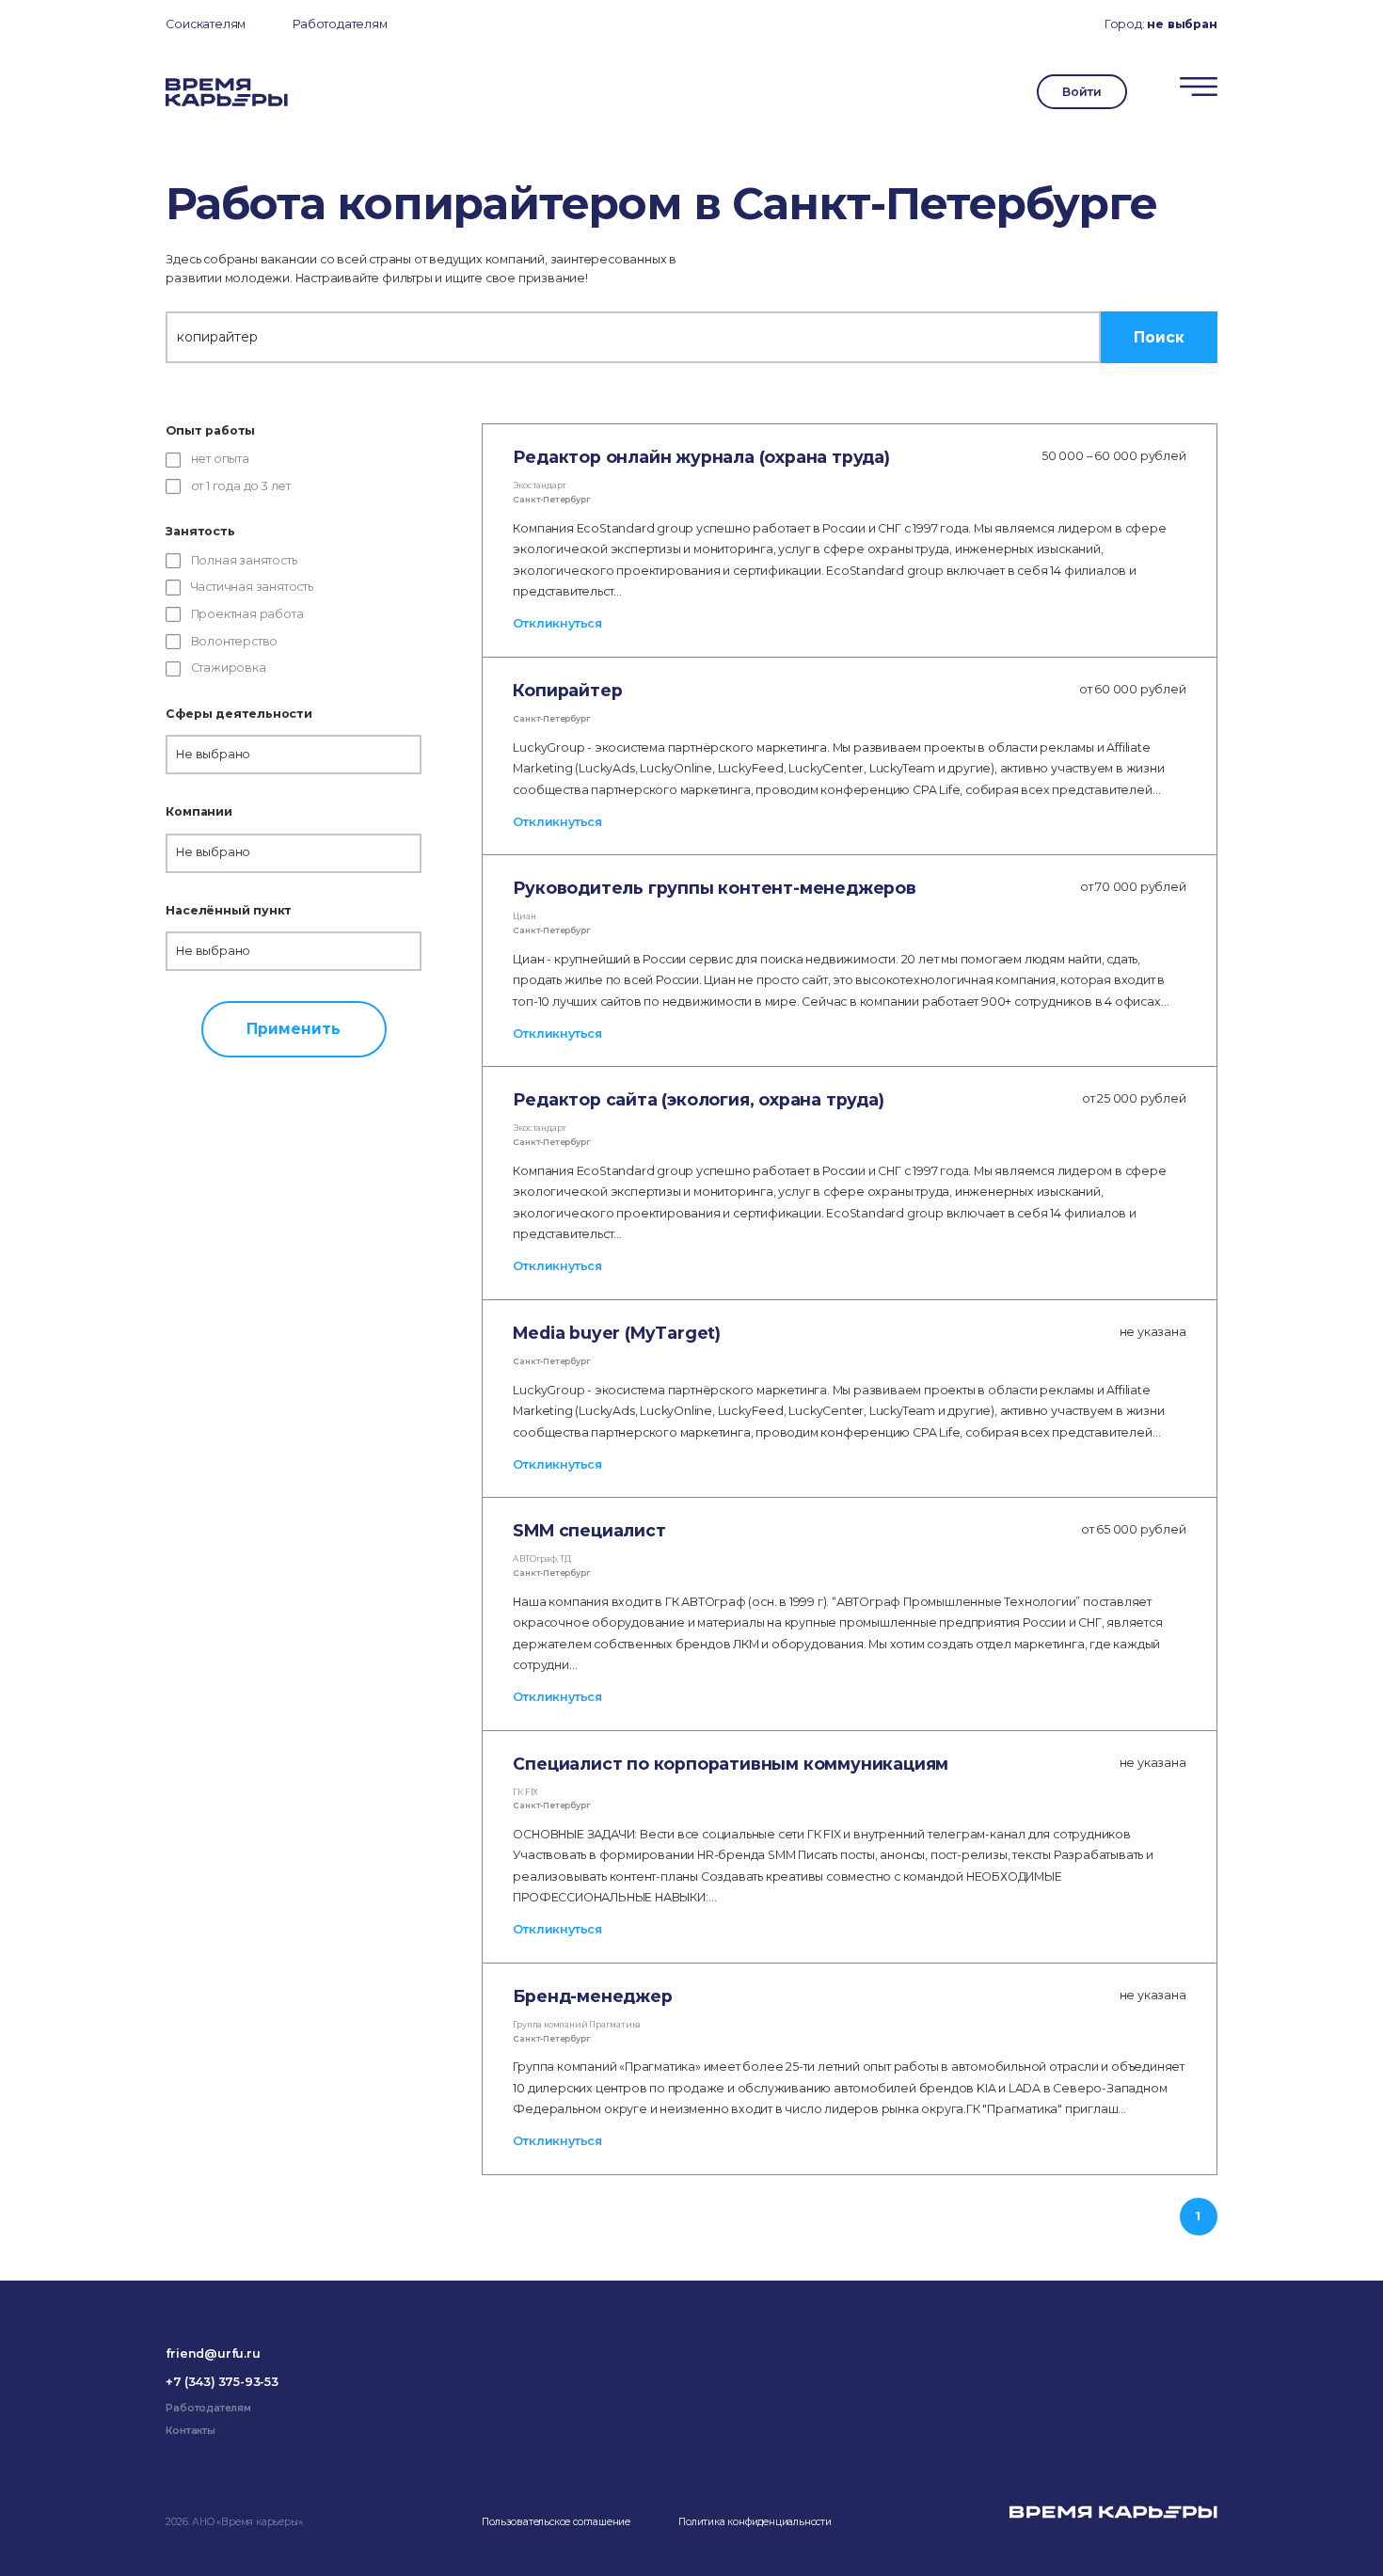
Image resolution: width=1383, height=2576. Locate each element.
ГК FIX (525, 1792)
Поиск (1159, 337)
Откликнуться (557, 623)
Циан (524, 916)
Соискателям (206, 24)
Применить (294, 1029)
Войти (1081, 92)
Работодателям (340, 24)
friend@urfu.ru (213, 2353)
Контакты (190, 2431)
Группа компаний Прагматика (577, 2025)
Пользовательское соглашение (556, 2522)
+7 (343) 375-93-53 (222, 2382)
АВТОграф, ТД (542, 1559)
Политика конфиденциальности (755, 2522)
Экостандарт (540, 485)
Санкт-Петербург (551, 500)
